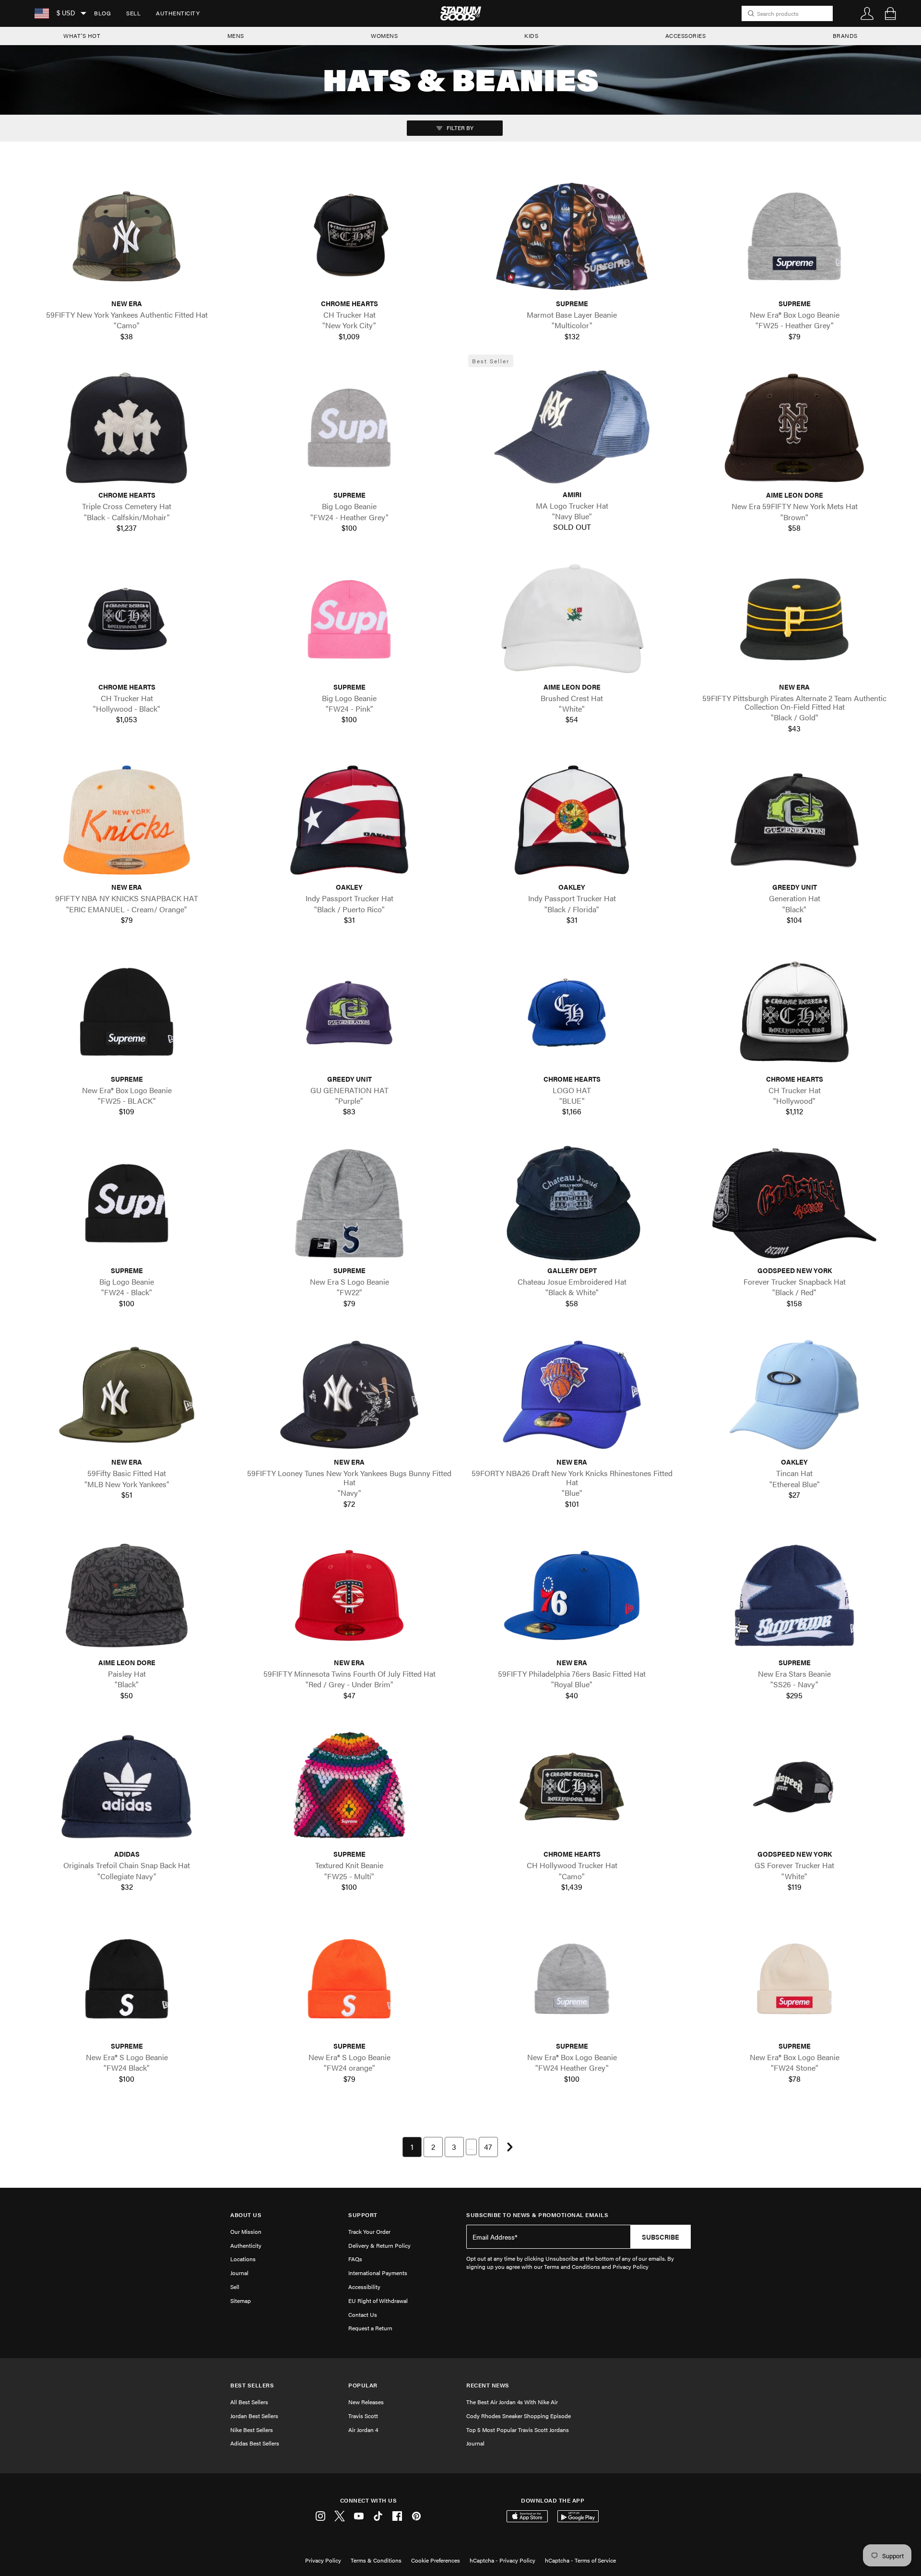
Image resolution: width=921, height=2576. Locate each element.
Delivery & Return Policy (379, 2245)
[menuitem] (102, 13)
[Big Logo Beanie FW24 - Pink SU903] (349, 619)
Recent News (488, 2385)
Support (363, 2215)
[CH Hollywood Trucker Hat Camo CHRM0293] (572, 1787)
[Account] (867, 13)
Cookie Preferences (436, 2560)
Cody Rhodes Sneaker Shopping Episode (519, 2416)
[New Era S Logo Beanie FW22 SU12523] (349, 1203)
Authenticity (178, 13)
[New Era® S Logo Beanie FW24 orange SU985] (349, 1979)
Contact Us (363, 2314)
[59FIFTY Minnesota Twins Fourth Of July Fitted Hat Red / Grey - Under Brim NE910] (349, 1595)
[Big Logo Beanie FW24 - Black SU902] (127, 1203)
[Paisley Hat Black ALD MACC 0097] (127, 1595)
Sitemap (241, 2301)
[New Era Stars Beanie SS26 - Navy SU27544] (794, 1595)
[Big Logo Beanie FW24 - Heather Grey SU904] (349, 428)
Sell (133, 13)
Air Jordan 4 (363, 2430)
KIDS (531, 36)
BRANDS (845, 36)
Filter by (459, 128)
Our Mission (246, 2231)
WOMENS (384, 36)
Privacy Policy (323, 2560)
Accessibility (364, 2287)
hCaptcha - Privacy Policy (502, 2560)
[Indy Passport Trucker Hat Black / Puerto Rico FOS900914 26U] (349, 820)
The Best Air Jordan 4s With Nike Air (512, 2402)
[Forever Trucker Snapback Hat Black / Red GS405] (794, 1203)
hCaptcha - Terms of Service (580, 2560)
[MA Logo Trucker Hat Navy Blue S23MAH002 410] (572, 427)
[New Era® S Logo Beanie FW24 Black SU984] (127, 1979)
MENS (236, 36)
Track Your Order (369, 2231)
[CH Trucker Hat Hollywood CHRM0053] (794, 1011)
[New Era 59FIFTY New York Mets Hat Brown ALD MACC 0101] (794, 428)
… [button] (471, 2147)
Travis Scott (363, 2416)
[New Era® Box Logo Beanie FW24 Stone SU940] (794, 1979)
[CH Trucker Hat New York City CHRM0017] (349, 236)
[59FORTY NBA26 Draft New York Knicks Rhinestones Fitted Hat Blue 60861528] (572, 1395)
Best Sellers (252, 2385)
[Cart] (890, 13)
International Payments (378, 2273)
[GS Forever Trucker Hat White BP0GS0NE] (794, 1787)
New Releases (366, 2402)
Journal (239, 2273)
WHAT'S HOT (82, 36)
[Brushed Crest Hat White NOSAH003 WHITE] (572, 619)
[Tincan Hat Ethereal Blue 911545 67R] (794, 1395)
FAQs (355, 2259)
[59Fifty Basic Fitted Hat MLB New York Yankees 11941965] (127, 1395)
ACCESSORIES (686, 36)
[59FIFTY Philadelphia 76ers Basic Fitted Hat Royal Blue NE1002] (572, 1595)
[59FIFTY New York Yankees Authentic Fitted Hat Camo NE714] (127, 236)
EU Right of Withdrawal (378, 2301)
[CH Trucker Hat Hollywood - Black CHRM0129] (127, 619)
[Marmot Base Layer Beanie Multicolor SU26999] (572, 236)
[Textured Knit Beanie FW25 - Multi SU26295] (349, 1787)
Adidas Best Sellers (255, 2443)
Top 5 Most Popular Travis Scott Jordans (518, 2430)
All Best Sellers (249, 2402)
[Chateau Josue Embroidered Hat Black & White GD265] (572, 1203)
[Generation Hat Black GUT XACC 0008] (794, 820)
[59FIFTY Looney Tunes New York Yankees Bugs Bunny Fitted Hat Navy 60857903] (349, 1395)
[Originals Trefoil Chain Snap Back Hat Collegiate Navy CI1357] (127, 1787)
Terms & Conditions (376, 2560)
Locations (243, 2259)
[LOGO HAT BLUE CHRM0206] (572, 1011)
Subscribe (661, 2237)
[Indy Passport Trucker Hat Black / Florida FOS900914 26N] (572, 820)
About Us (246, 2215)
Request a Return (370, 2328)
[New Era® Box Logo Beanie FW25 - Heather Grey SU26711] (794, 236)
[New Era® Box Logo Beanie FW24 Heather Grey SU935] (572, 1979)
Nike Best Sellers (252, 2430)
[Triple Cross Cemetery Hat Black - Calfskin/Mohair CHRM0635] (127, 428)
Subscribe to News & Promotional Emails (537, 2215)
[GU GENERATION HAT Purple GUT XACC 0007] (349, 1011)
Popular (363, 2385)
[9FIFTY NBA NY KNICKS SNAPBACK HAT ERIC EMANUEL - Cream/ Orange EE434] (127, 820)
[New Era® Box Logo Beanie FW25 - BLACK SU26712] (127, 1011)
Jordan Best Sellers (254, 2416)
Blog (102, 13)
